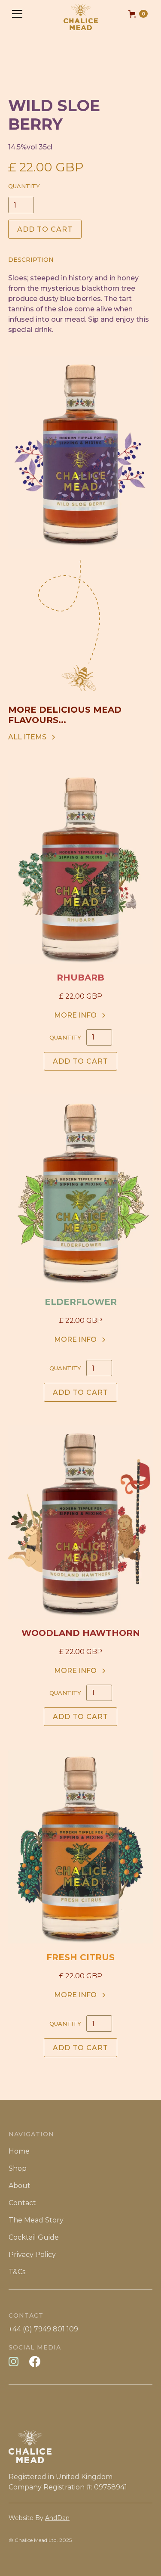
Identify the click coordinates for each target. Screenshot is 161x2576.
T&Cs (17, 2272)
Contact (22, 2203)
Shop (18, 2168)
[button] (17, 14)
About (20, 2186)
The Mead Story (36, 2220)
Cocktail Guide (34, 2237)
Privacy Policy (32, 2255)
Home (19, 2151)
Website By (39, 2518)
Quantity (24, 186)
